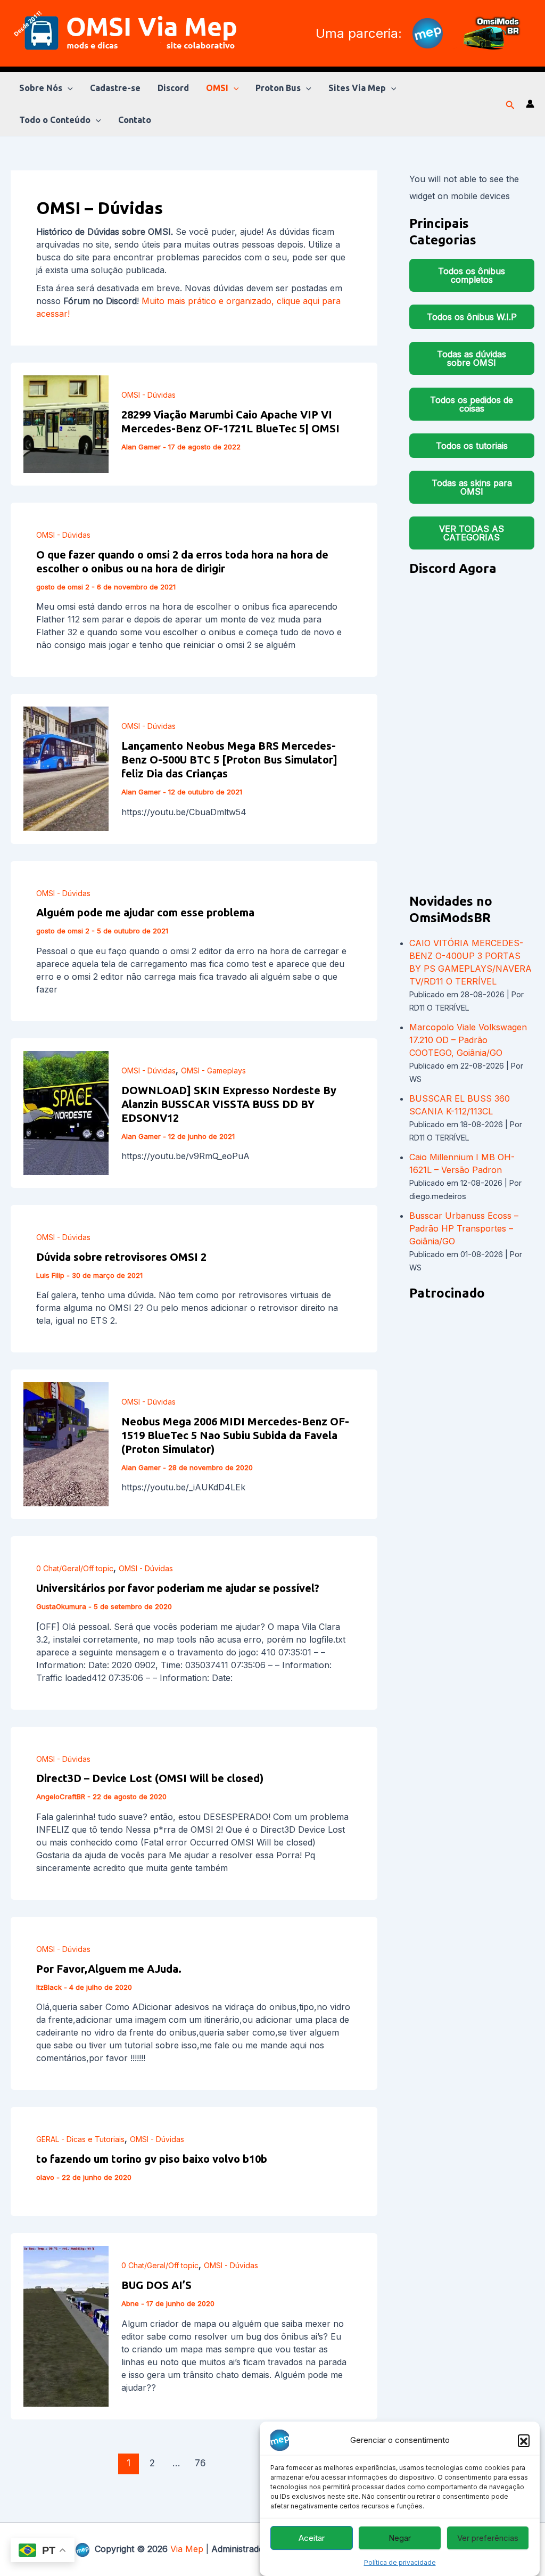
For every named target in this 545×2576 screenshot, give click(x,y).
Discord (173, 88)
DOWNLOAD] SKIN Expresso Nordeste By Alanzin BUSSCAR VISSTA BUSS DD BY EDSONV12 (229, 1104)
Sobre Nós (41, 88)
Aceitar (312, 2538)
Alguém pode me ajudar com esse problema (145, 912)
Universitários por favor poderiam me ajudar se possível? (178, 1588)
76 (200, 2463)
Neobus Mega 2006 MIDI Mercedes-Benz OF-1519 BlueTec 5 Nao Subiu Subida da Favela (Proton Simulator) (235, 1435)
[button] (524, 2440)
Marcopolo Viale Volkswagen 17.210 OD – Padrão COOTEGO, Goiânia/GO (468, 1040)
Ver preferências (488, 2538)
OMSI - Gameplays (213, 1070)
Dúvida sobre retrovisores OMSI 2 (121, 1257)
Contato (135, 120)
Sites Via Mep (357, 88)
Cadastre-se (115, 88)
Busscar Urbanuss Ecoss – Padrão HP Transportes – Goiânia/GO (464, 1228)
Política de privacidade (400, 2562)
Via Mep (187, 2549)
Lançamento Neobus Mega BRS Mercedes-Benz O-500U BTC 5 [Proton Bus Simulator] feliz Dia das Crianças (229, 760)
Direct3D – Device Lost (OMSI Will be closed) (150, 1778)
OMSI (217, 88)
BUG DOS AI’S (156, 2285)
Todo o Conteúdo (55, 120)
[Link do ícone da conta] (530, 104)
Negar (400, 2538)
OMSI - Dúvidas (148, 395)
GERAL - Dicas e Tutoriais (80, 2139)
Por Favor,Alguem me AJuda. (109, 1969)
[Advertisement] (472, 1472)
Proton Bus (278, 88)
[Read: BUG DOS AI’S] (66, 2325)
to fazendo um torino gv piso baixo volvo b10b (152, 2159)
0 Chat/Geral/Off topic (75, 1568)
